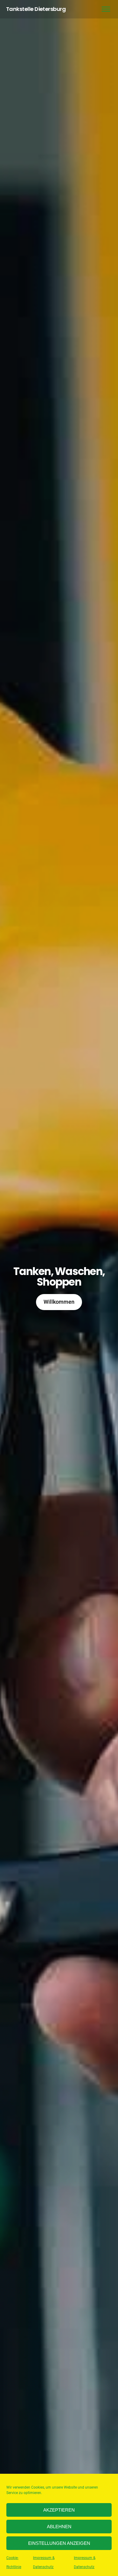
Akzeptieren (59, 2510)
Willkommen (59, 1302)
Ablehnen (59, 2527)
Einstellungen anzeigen (59, 2543)
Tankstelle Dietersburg (36, 9)
